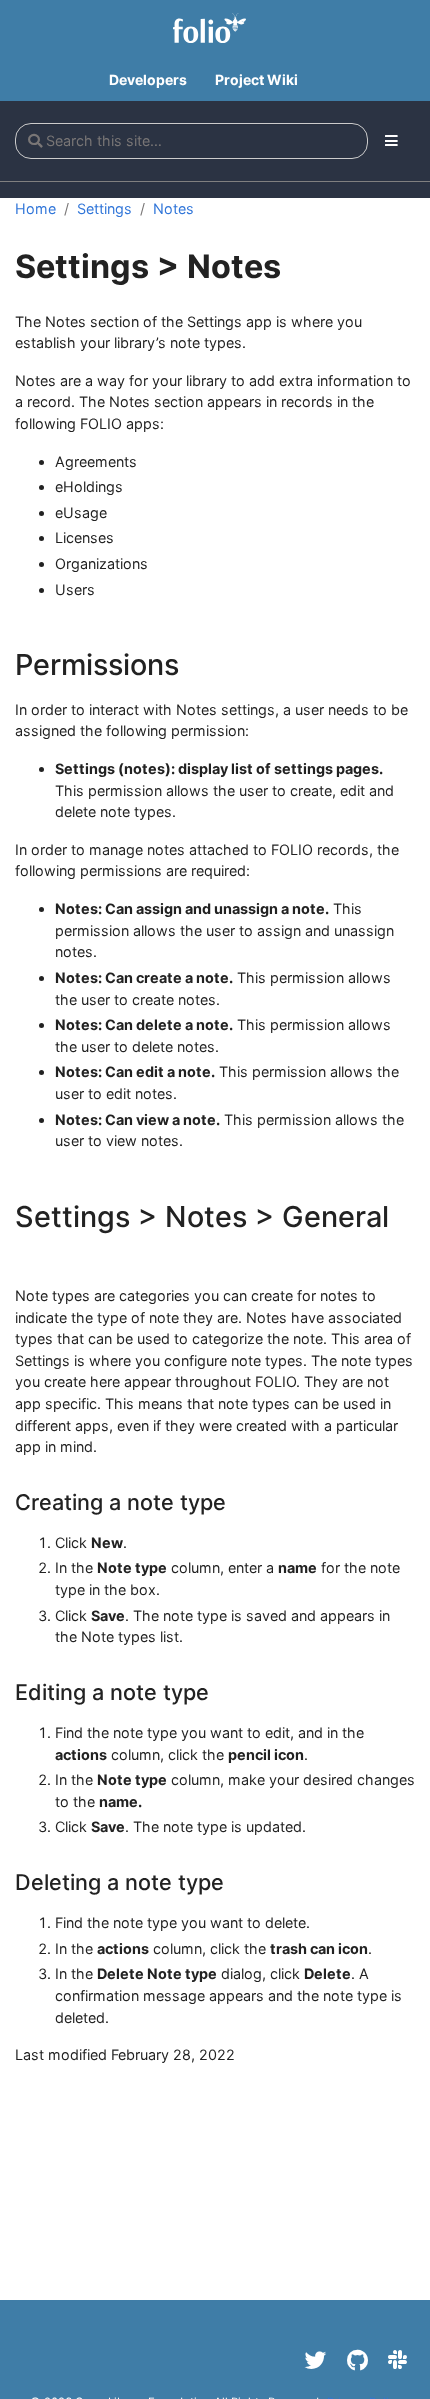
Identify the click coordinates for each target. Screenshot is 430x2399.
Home (35, 208)
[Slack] (397, 2360)
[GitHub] (357, 2360)
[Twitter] (316, 2360)
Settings (104, 208)
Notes (173, 208)
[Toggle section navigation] (391, 141)
